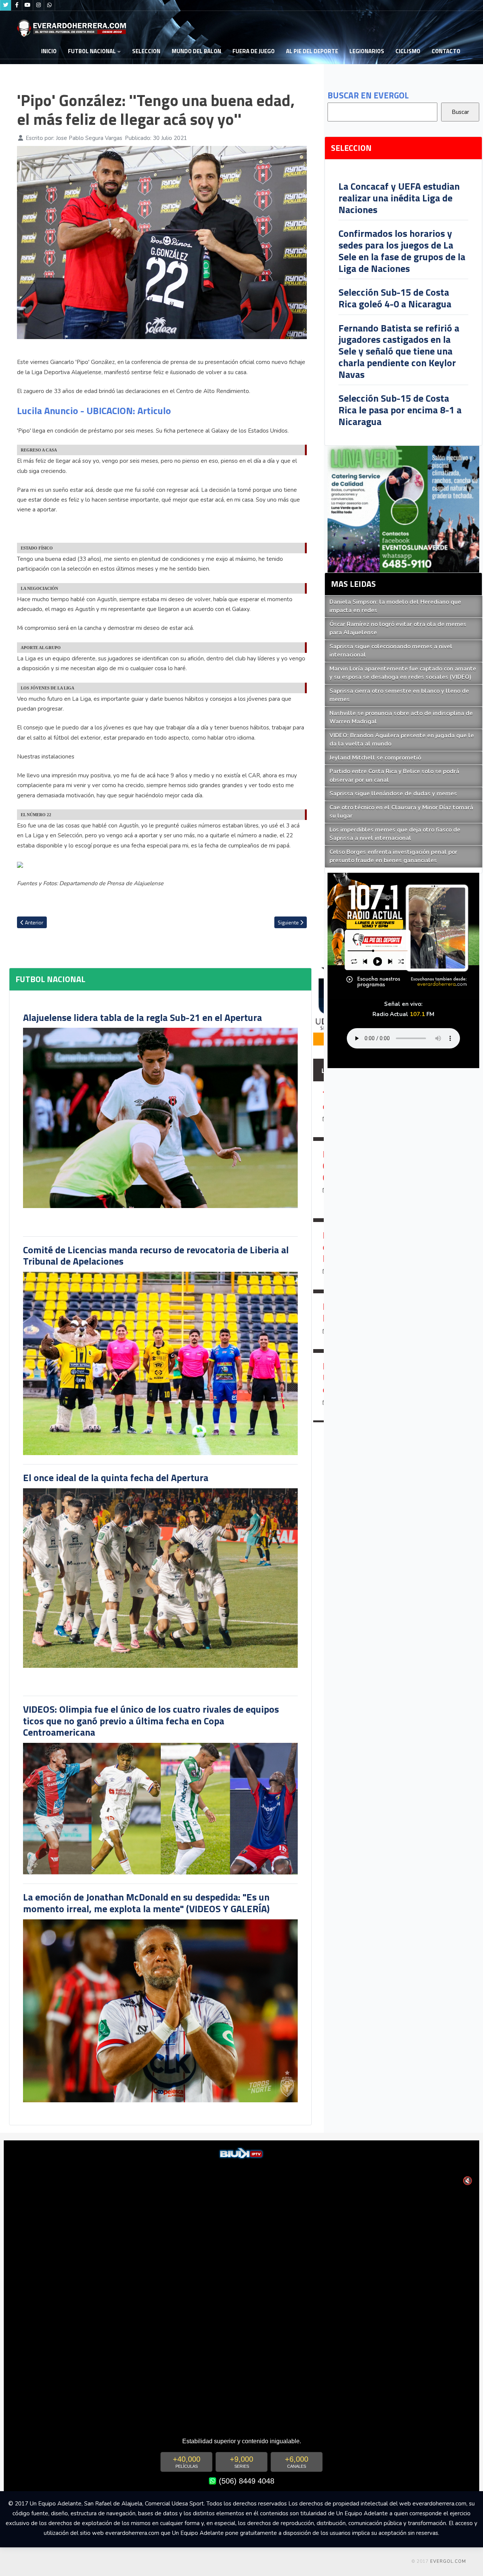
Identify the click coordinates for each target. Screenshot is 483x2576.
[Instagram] (38, 5)
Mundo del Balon (196, 51)
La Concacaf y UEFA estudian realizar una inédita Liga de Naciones (399, 198)
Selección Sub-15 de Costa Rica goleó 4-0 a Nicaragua (395, 298)
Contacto (446, 51)
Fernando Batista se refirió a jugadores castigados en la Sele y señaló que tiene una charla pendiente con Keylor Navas (399, 351)
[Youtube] (28, 5)
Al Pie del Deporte (312, 51)
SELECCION (146, 51)
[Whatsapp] (49, 5)
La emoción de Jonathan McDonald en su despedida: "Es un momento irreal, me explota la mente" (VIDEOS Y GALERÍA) (146, 1903)
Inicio (49, 51)
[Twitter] (6, 5)
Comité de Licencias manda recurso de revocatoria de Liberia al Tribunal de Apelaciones (156, 1256)
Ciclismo (408, 51)
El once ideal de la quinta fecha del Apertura (116, 1478)
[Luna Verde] (403, 509)
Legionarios (367, 51)
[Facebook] (17, 5)
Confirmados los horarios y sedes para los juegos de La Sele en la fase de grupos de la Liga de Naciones (402, 251)
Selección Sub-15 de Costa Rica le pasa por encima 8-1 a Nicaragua (400, 410)
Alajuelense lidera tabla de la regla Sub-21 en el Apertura (142, 1017)
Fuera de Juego (254, 51)
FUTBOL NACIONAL (92, 51)
